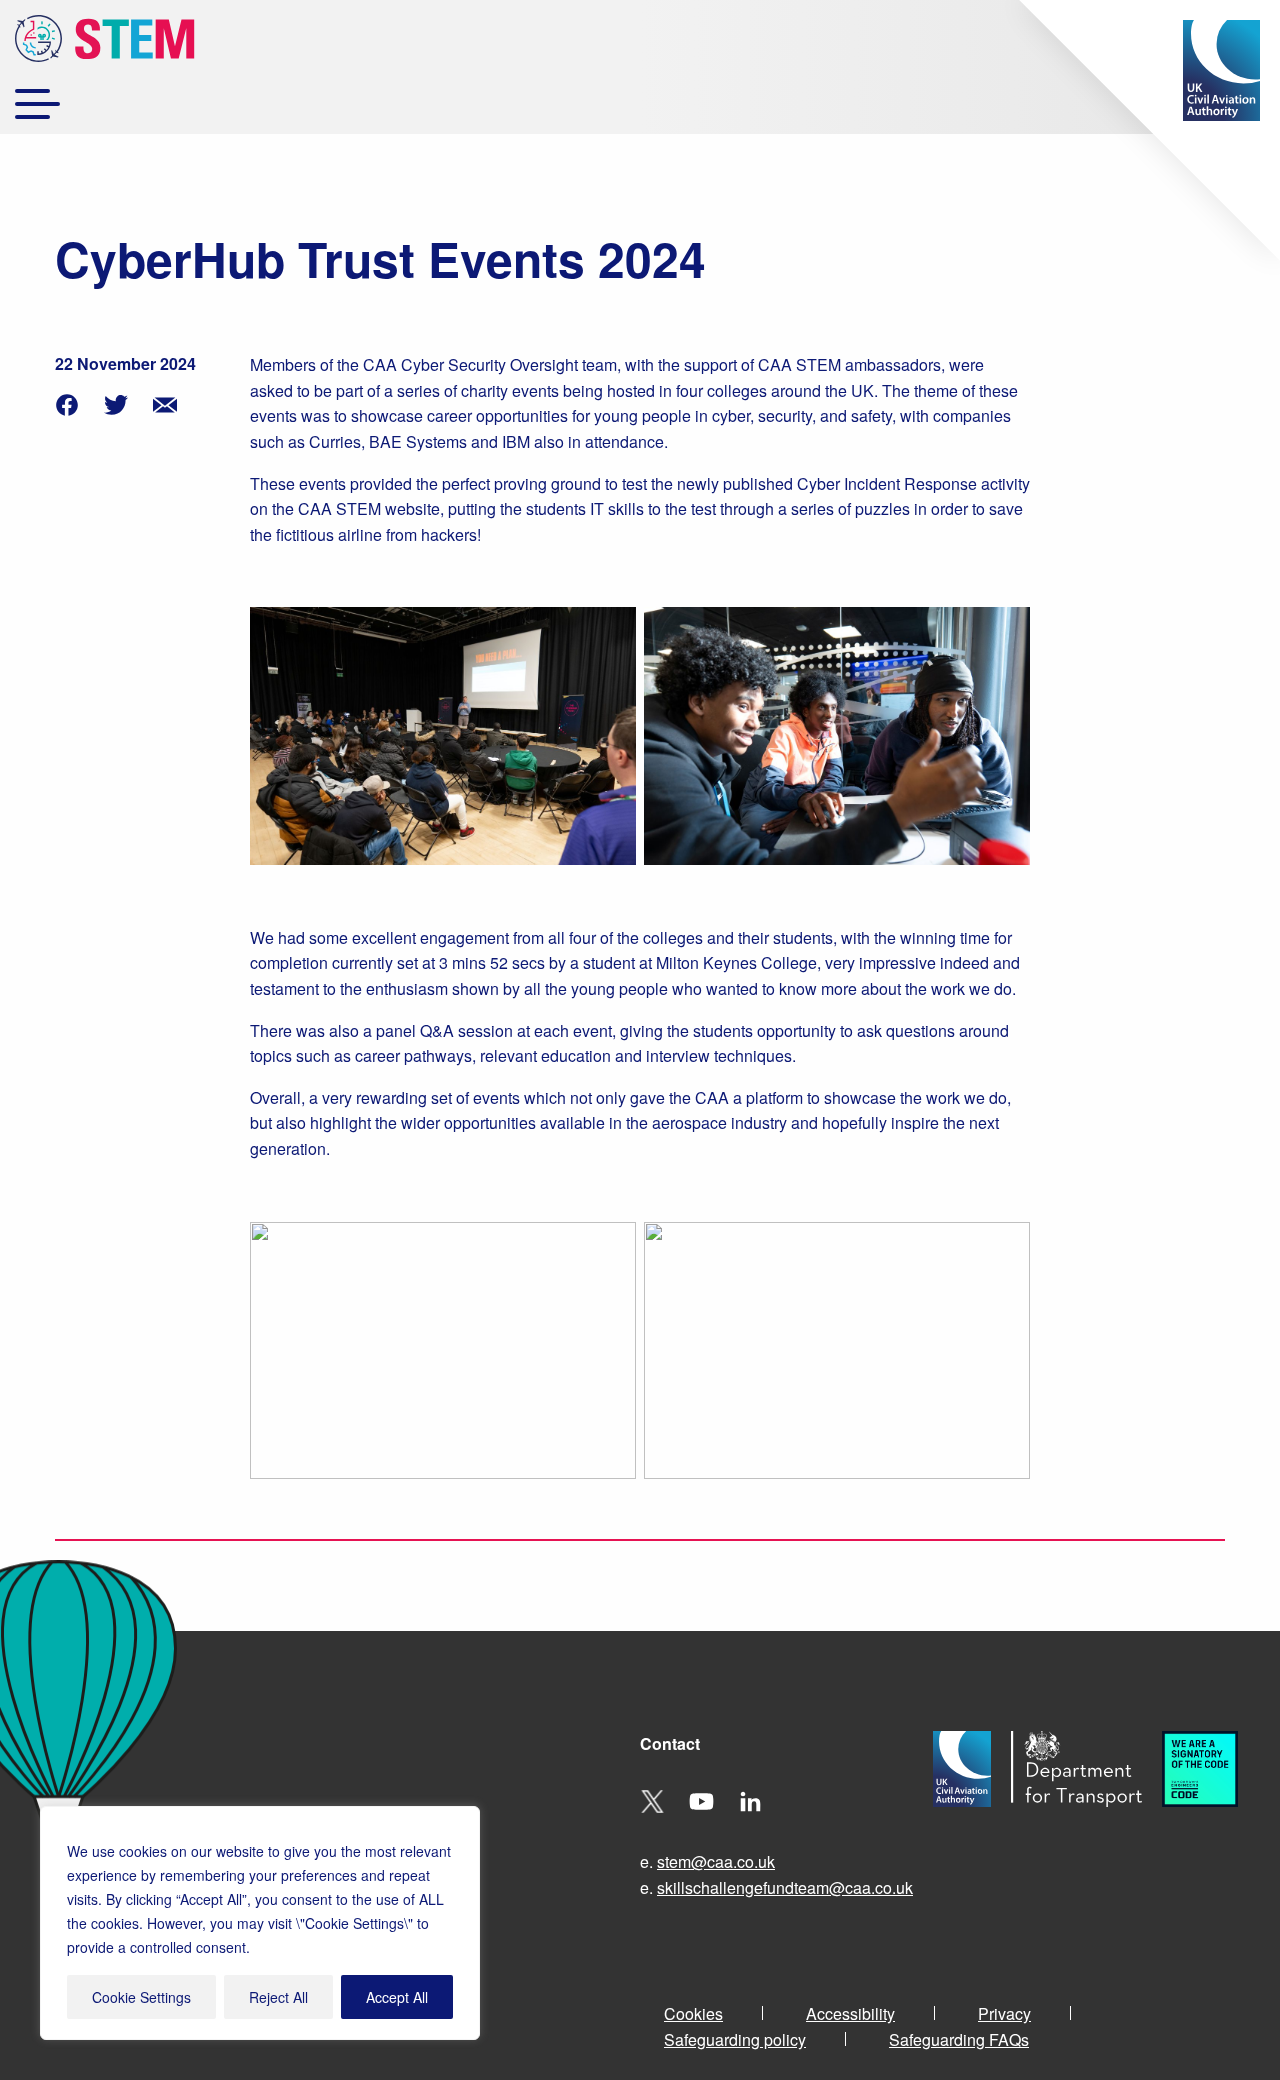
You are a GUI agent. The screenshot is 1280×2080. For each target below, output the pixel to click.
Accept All (397, 1997)
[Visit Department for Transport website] (1086, 1823)
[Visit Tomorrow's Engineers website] (1210, 1823)
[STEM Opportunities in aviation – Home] (105, 42)
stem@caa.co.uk (716, 1861)
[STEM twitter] (116, 402)
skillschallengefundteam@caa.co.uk (785, 1887)
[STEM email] (165, 402)
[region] (260, 1923)
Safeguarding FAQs (959, 2039)
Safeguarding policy (735, 2039)
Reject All (278, 1997)
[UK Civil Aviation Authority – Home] (1221, 70)
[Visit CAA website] (972, 1823)
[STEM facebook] (67, 402)
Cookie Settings (141, 1997)
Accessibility (850, 2013)
